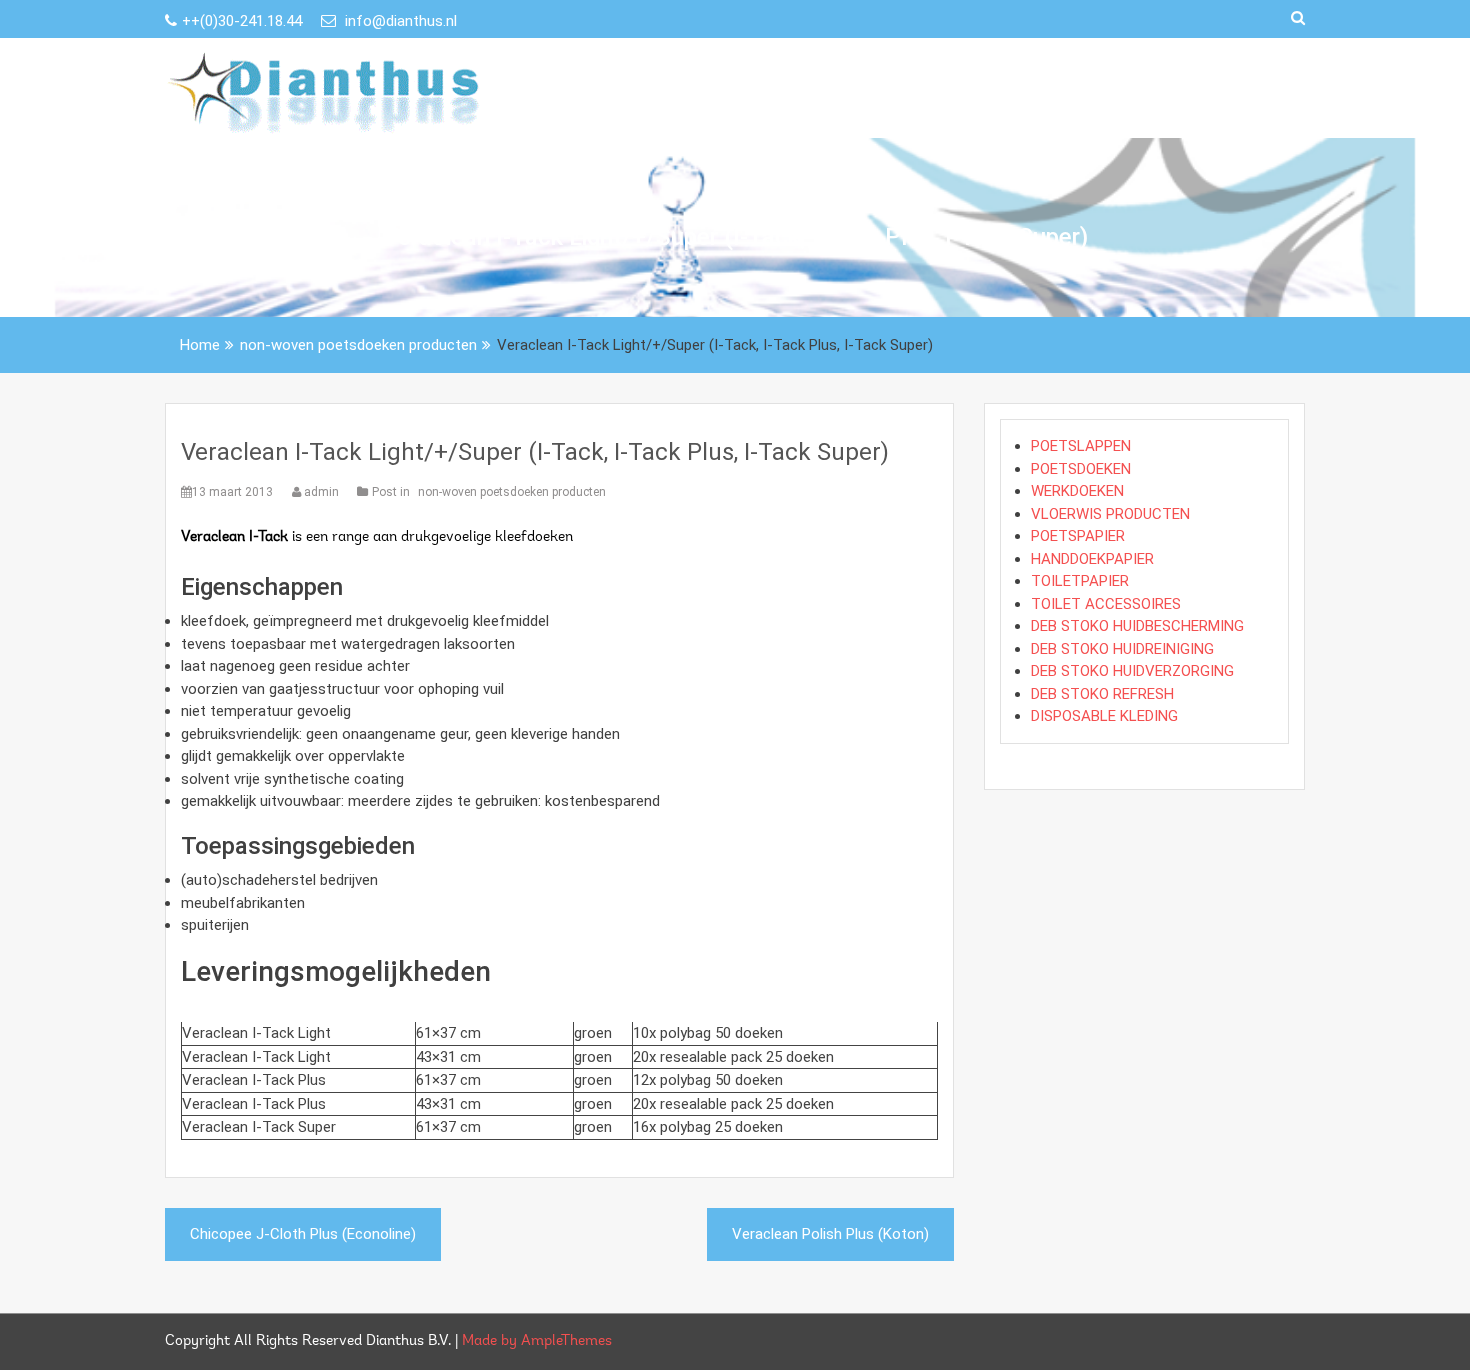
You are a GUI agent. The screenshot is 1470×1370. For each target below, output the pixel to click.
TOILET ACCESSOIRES (1106, 604)
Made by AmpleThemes (537, 1341)
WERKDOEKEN (1077, 491)
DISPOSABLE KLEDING (1104, 716)
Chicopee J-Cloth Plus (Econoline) (303, 1234)
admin (321, 492)
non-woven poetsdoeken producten (512, 492)
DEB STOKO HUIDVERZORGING (1132, 671)
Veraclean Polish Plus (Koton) (830, 1234)
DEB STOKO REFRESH (1102, 694)
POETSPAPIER (1078, 536)
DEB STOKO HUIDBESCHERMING (1137, 626)
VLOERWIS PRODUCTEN (1110, 514)
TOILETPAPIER (1080, 581)
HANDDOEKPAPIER (1092, 559)
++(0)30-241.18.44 (244, 21)
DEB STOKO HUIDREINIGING (1122, 649)
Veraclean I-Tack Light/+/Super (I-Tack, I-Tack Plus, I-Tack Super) (535, 452)
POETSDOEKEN (1081, 469)
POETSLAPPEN (1081, 446)
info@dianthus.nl (399, 21)
